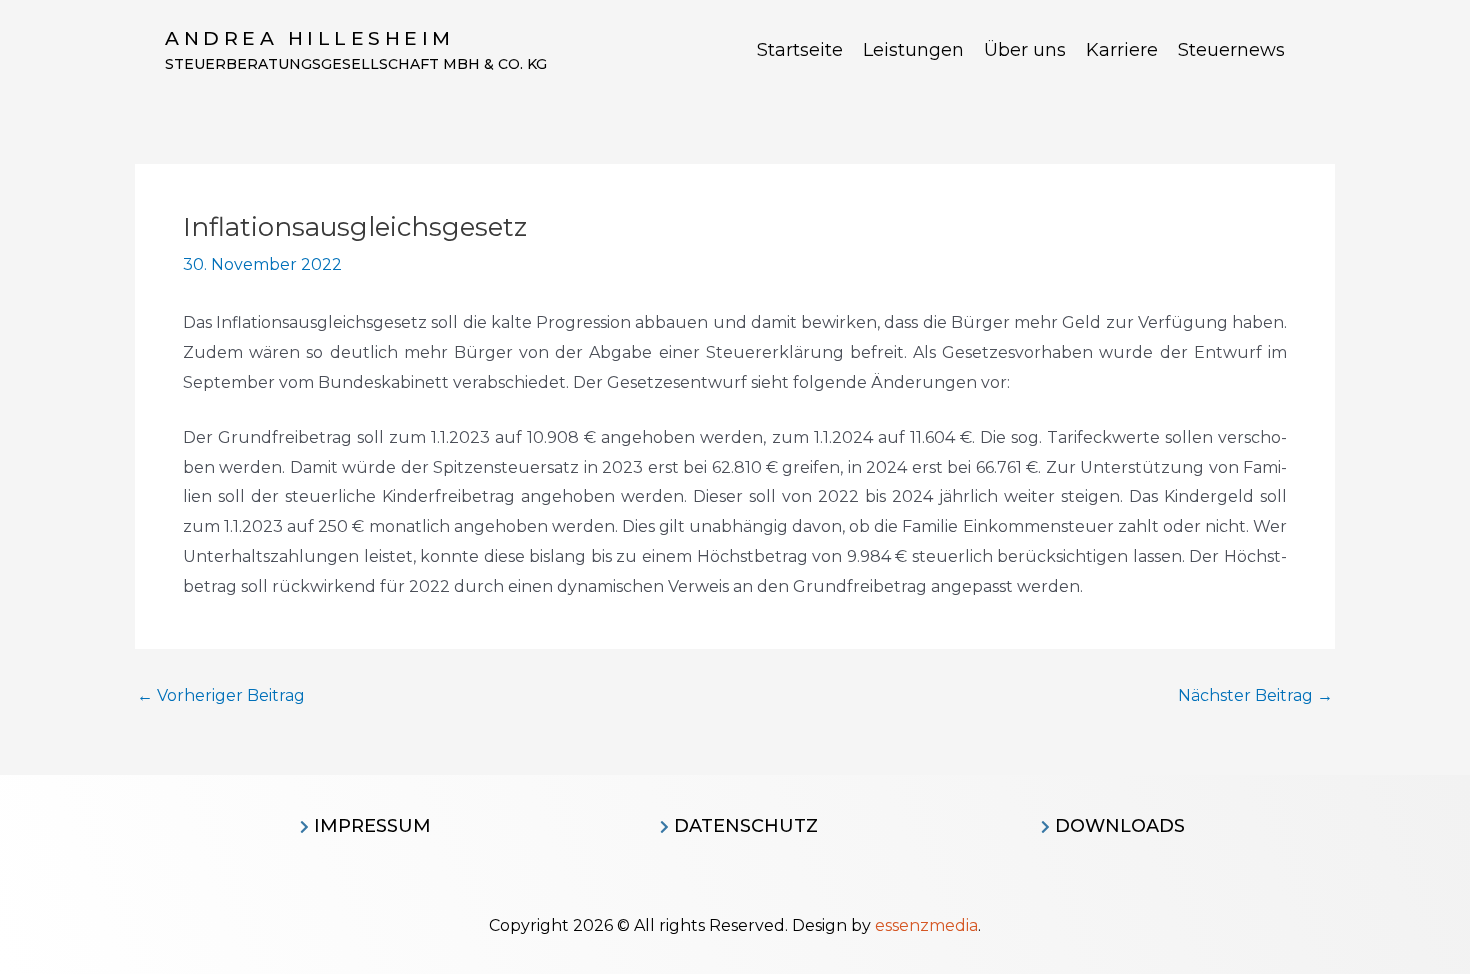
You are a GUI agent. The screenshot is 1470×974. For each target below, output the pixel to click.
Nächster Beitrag (1255, 696)
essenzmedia (926, 925)
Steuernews (1231, 50)
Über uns (1025, 50)
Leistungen (913, 50)
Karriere (1122, 50)
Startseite (800, 50)
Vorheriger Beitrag (221, 696)
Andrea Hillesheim (310, 38)
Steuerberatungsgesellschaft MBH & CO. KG (356, 64)
